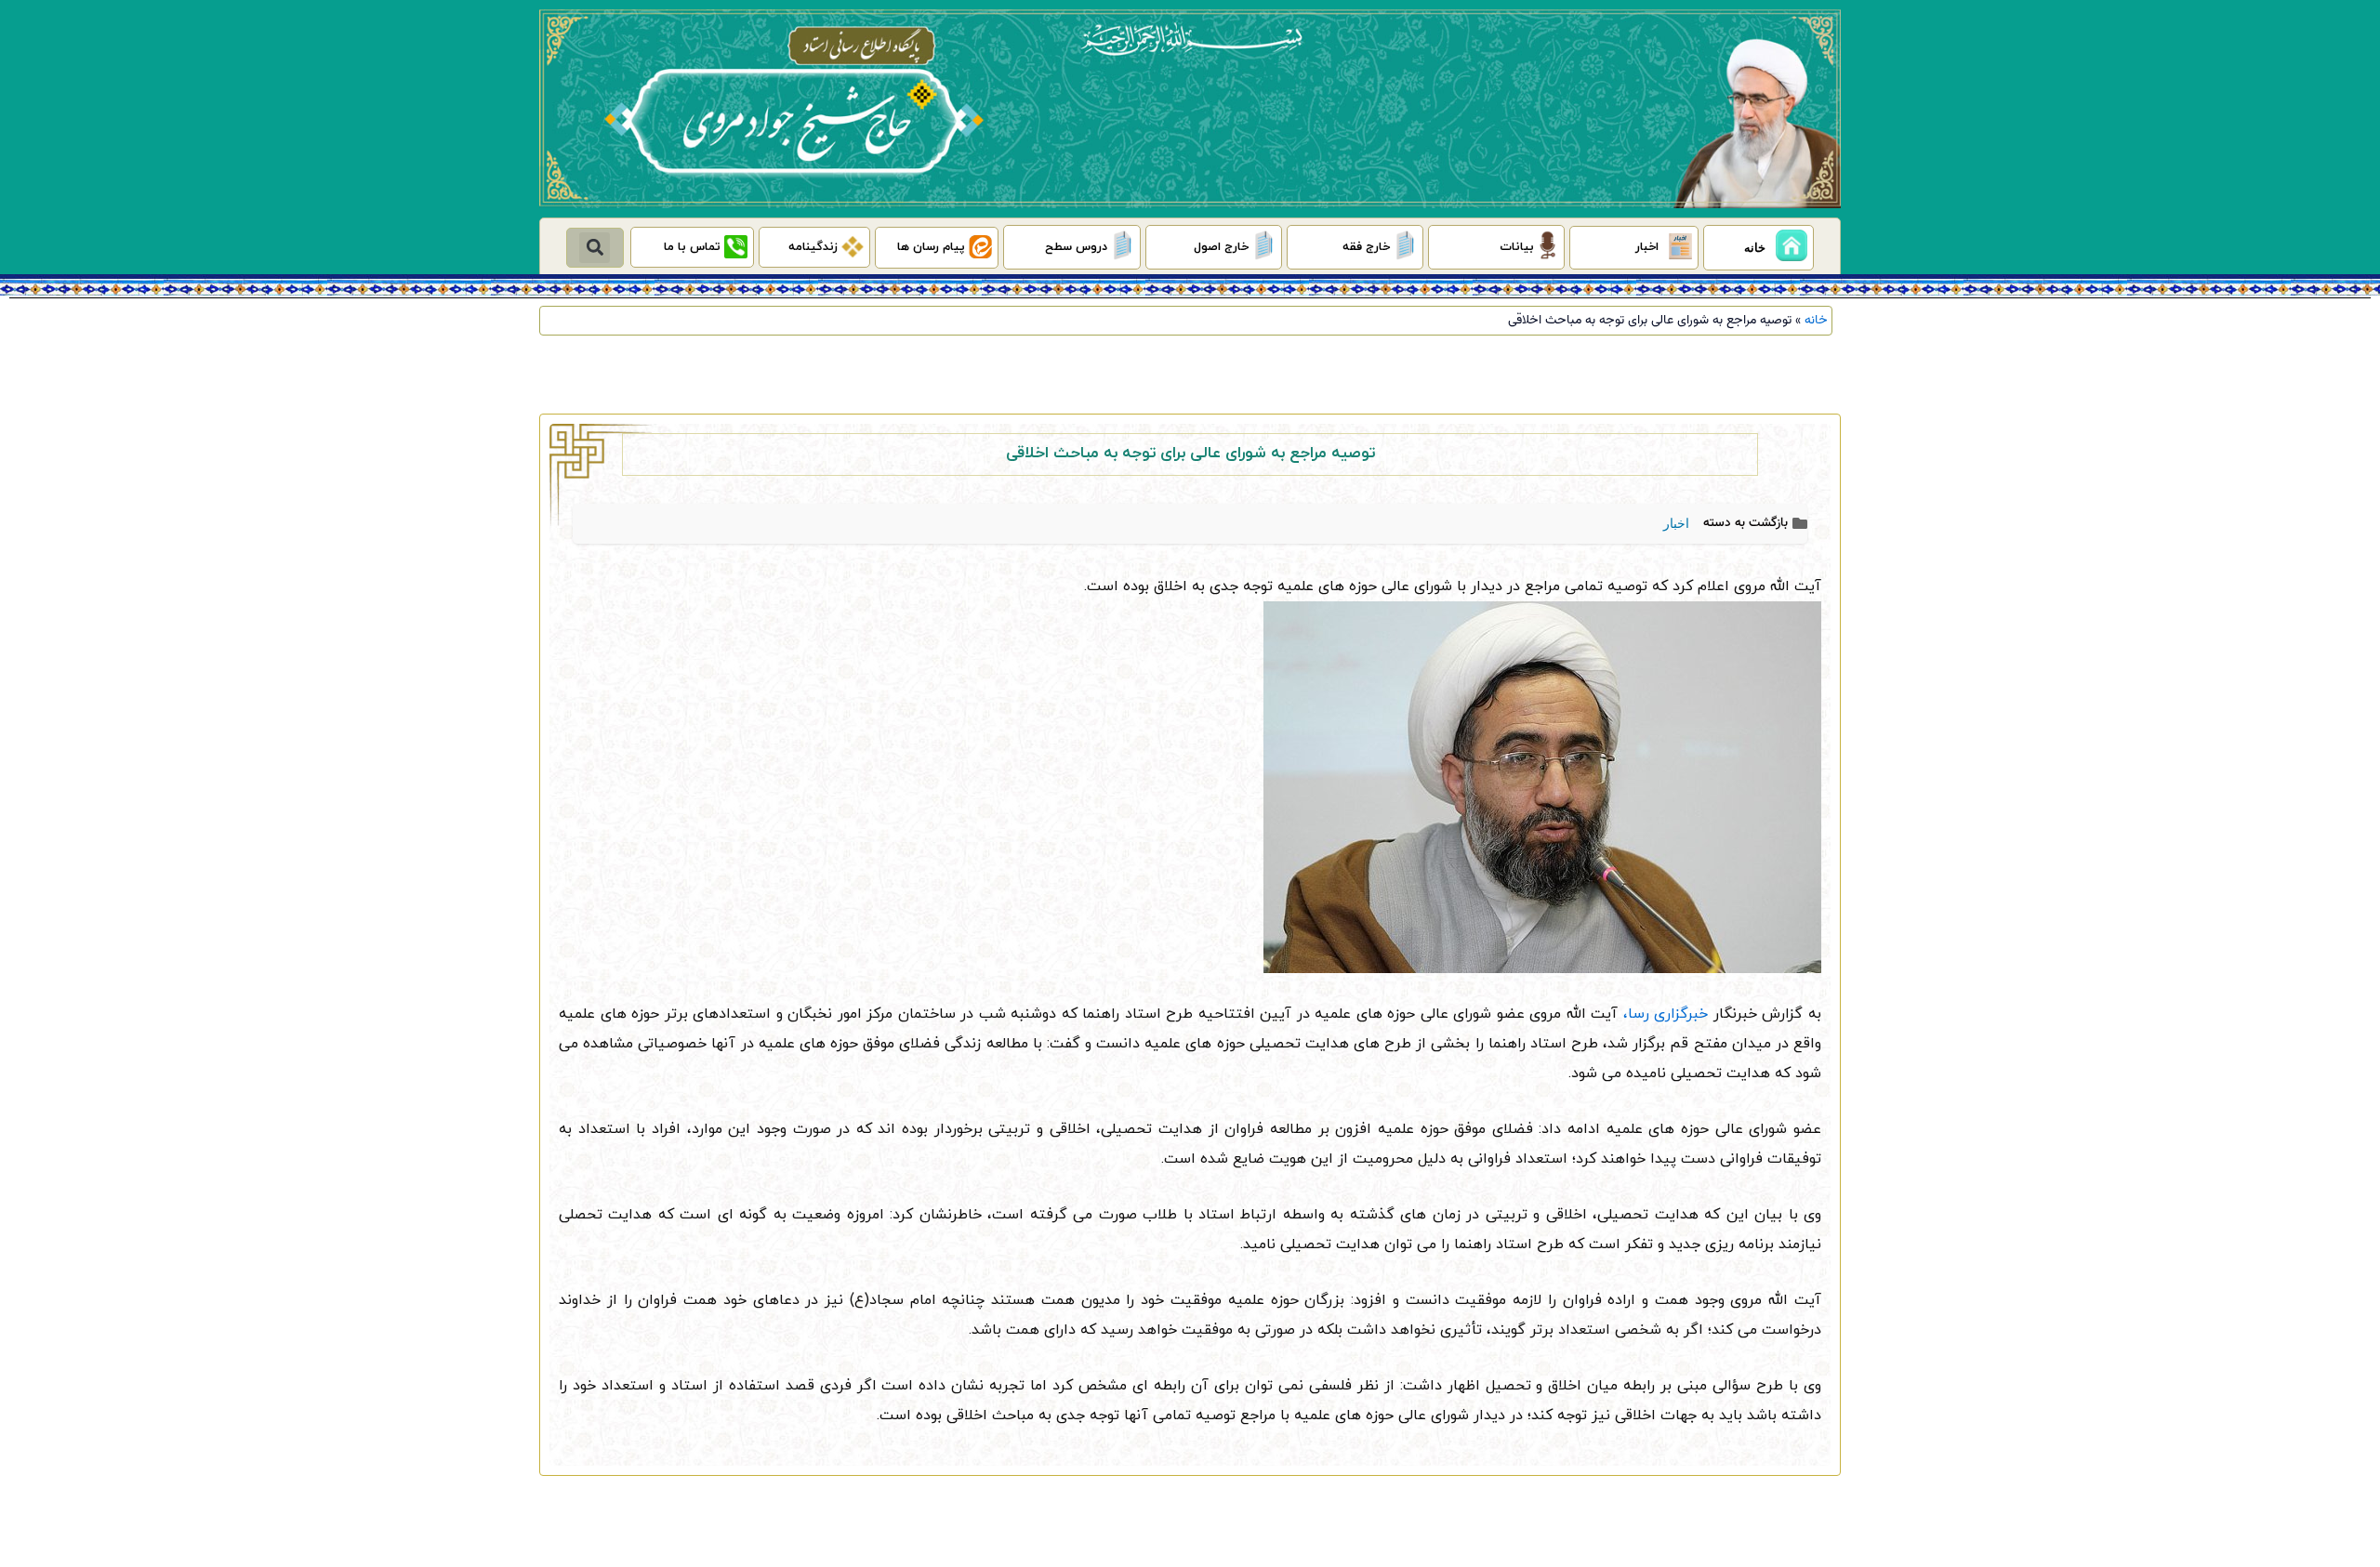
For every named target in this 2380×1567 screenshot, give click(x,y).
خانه (1816, 320)
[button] (595, 248)
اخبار (1676, 523)
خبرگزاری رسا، (1663, 1014)
